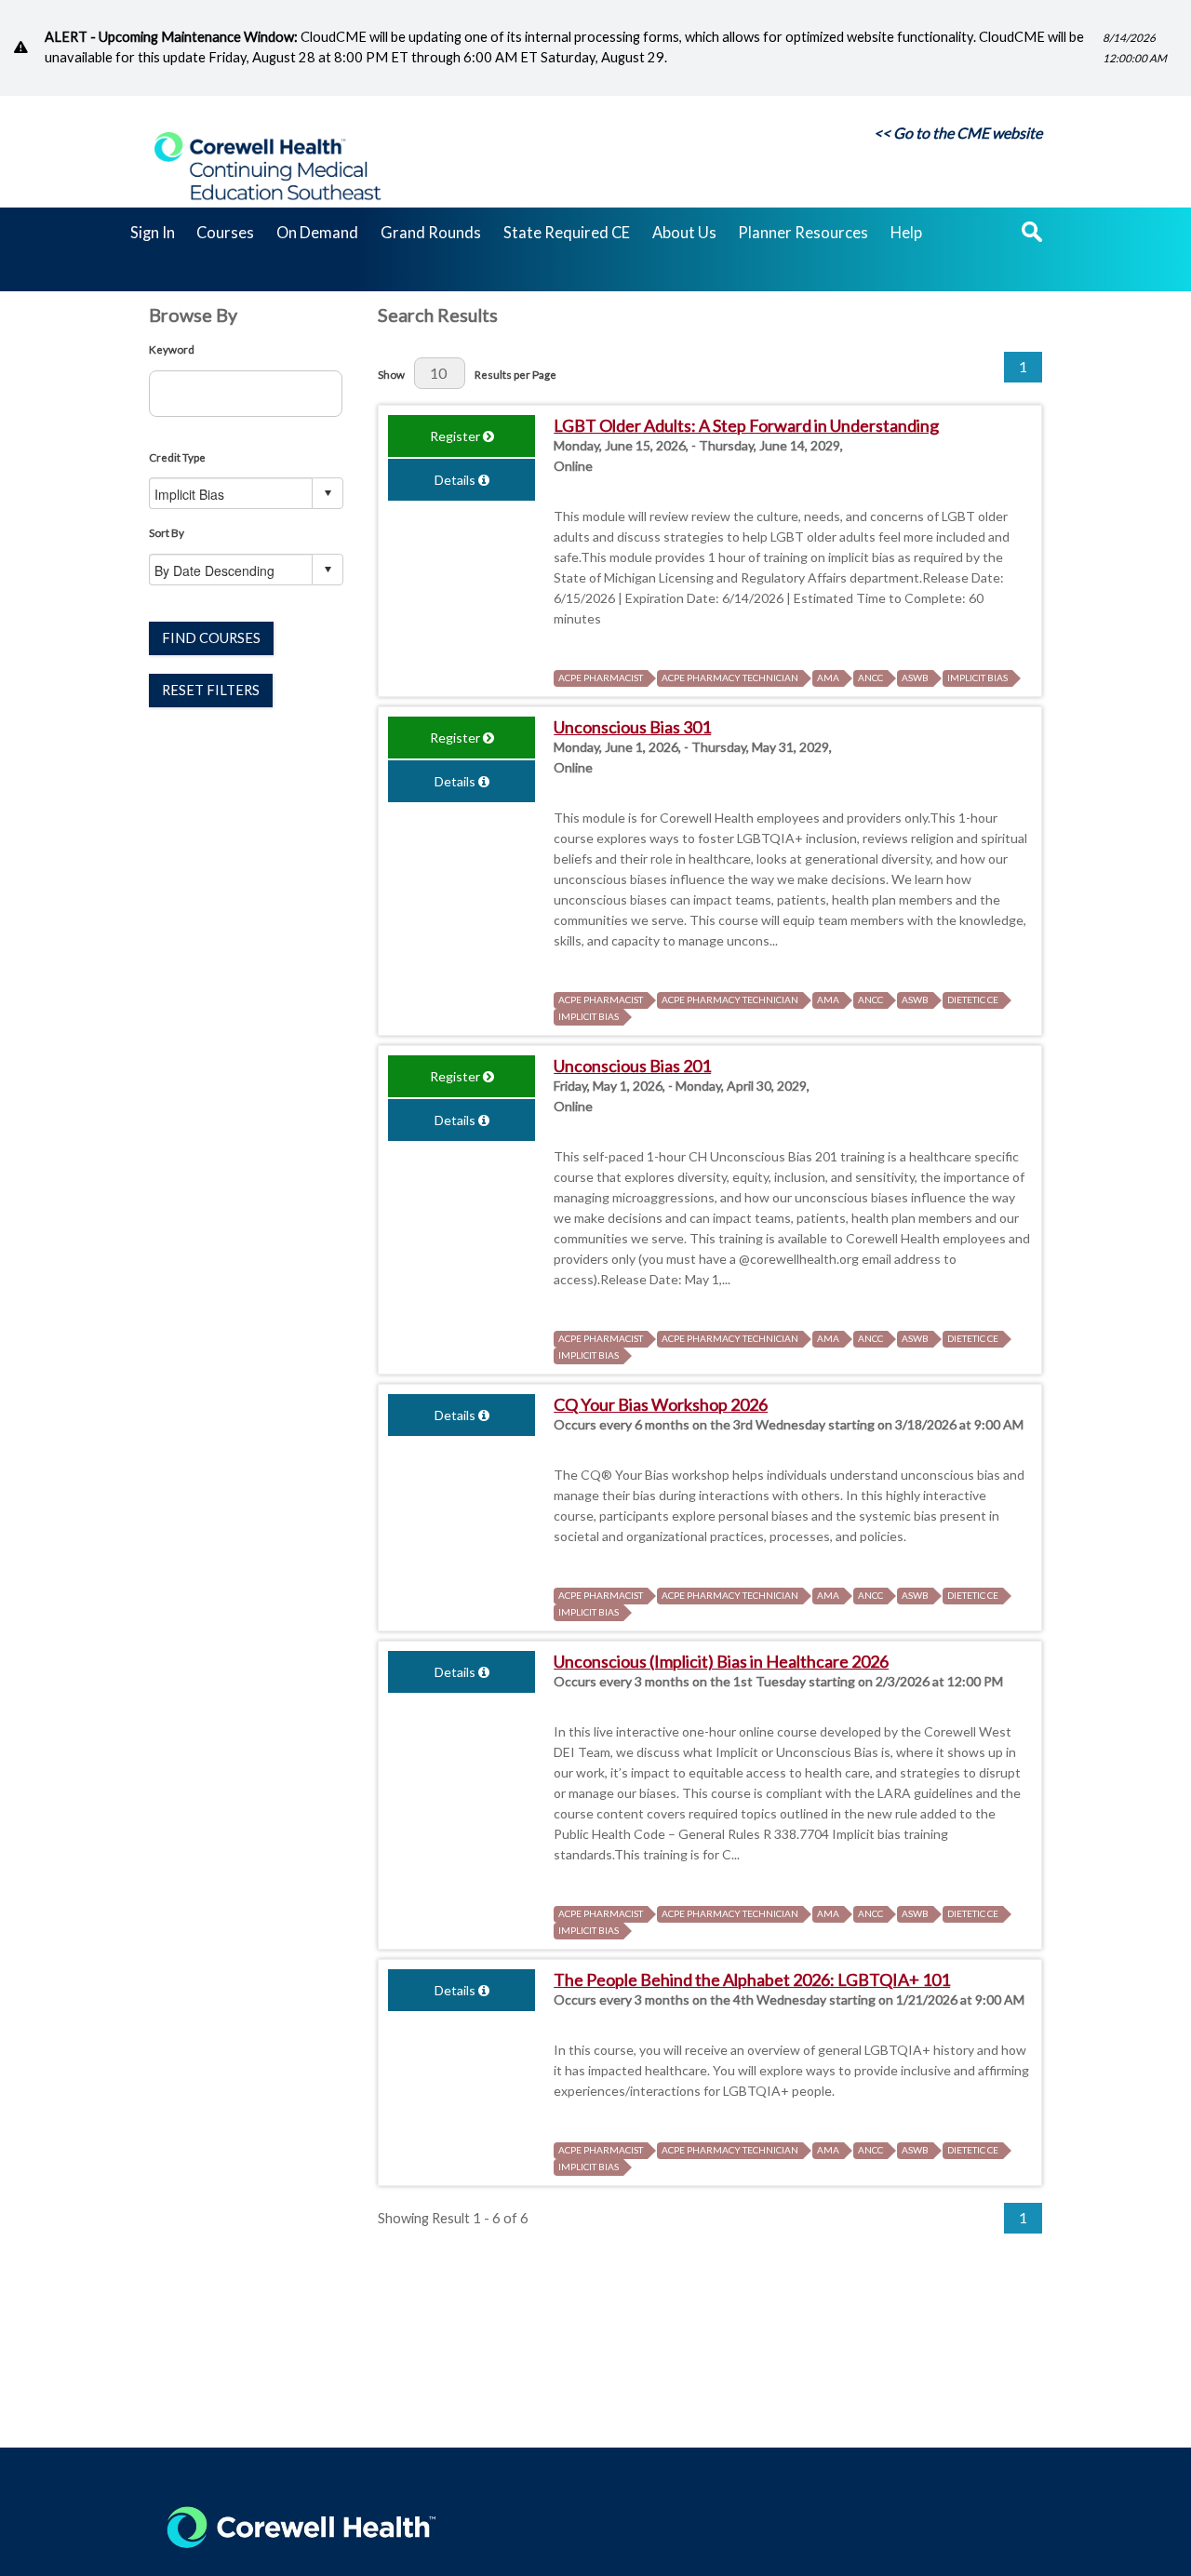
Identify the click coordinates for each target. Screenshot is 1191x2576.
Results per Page (515, 374)
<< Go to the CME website (958, 133)
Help (906, 234)
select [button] (328, 493)
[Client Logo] (268, 215)
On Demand (317, 234)
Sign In (153, 234)
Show (391, 374)
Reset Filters (211, 690)
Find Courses (211, 638)
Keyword (172, 349)
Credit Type (177, 457)
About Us (684, 234)
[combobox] (231, 494)
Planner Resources (803, 234)
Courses (225, 234)
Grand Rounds (431, 234)
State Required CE (567, 234)
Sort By (167, 532)
